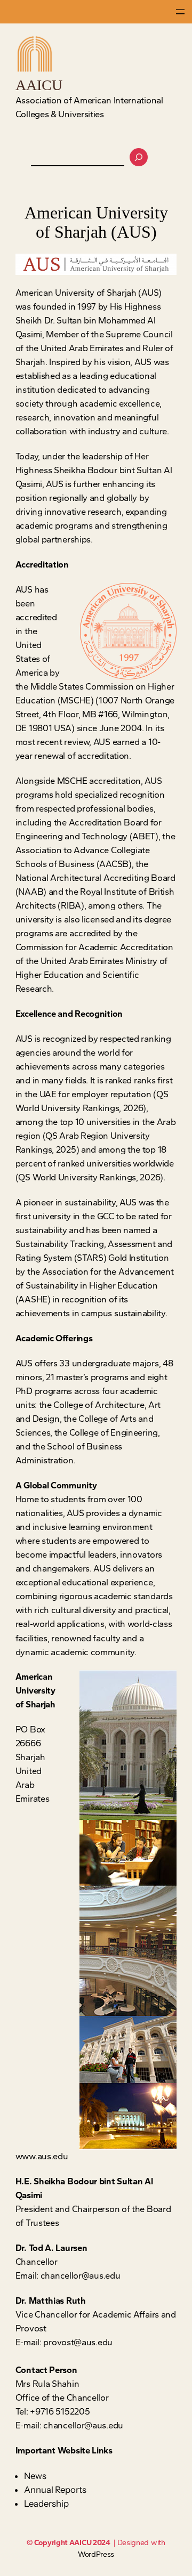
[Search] (139, 157)
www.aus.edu (42, 2156)
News (35, 2476)
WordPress (96, 2554)
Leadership (46, 2504)
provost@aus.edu (78, 2342)
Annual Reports (55, 2490)
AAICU (39, 85)
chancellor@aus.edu (81, 2276)
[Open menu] (180, 12)
